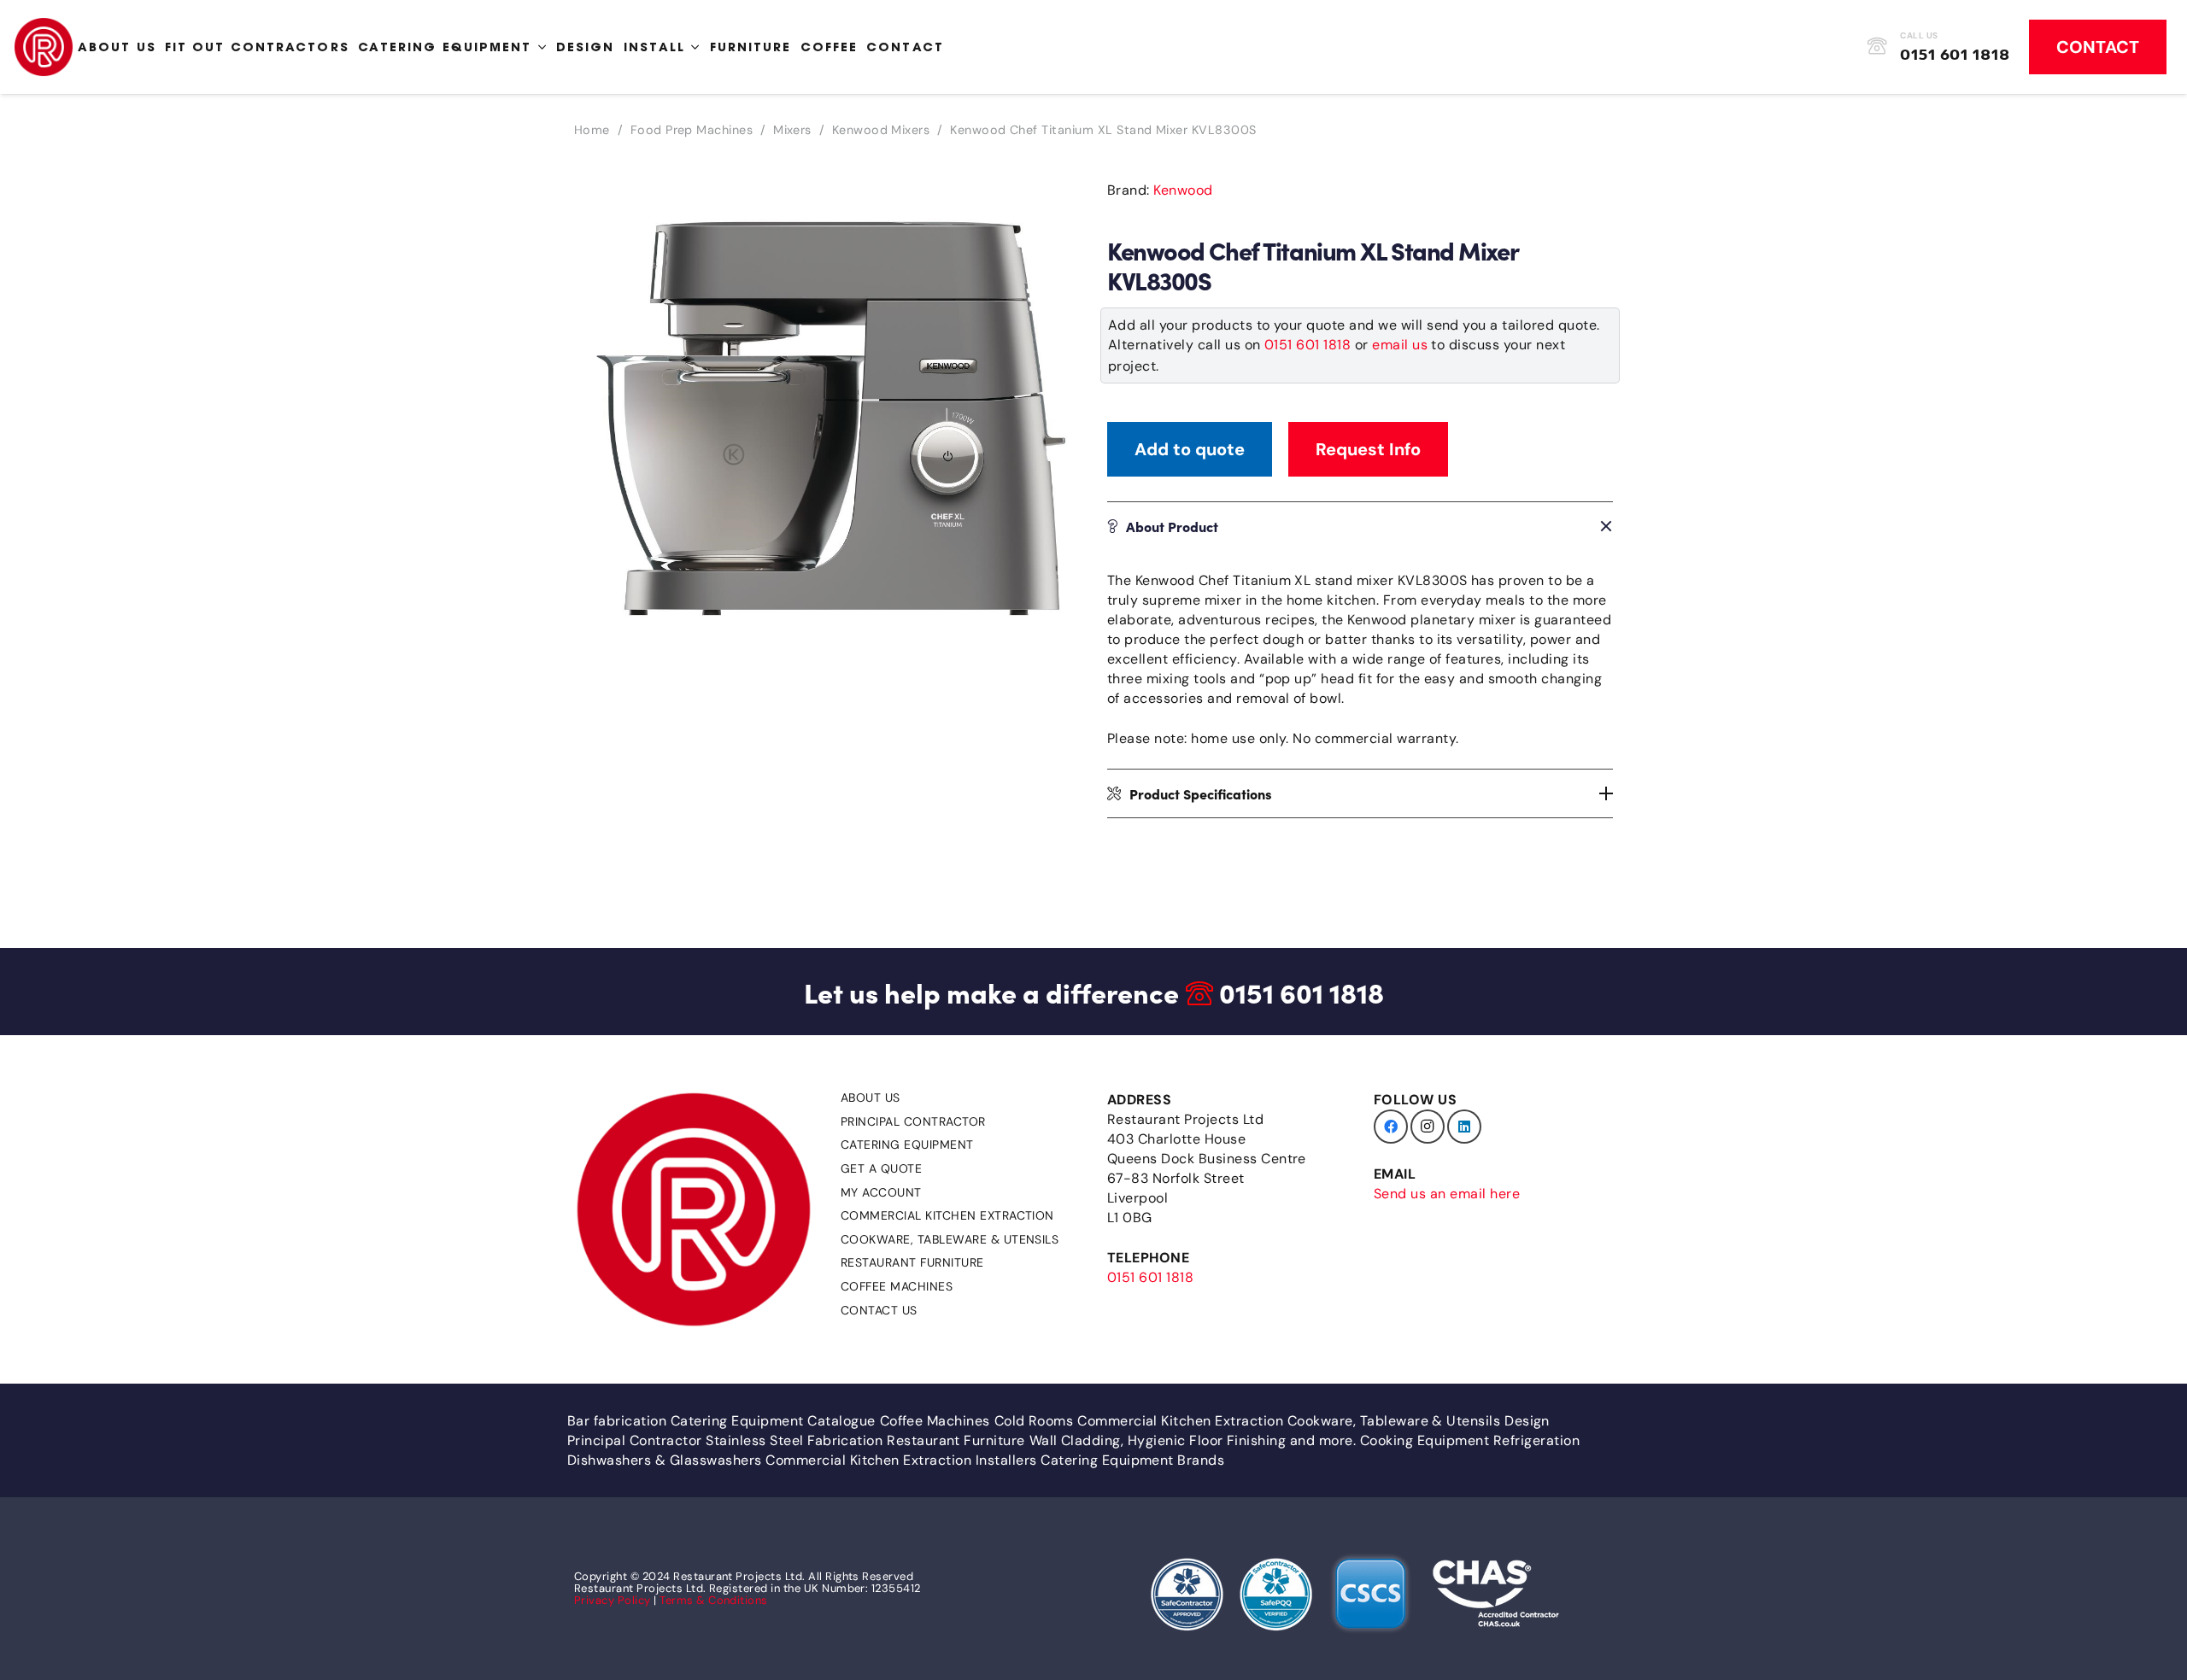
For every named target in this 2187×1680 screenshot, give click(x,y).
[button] (1052, 196)
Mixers (792, 130)
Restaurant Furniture (912, 1262)
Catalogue (841, 1421)
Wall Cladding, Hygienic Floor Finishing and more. (1193, 1440)
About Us (871, 1098)
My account (881, 1192)
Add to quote (1190, 449)
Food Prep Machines (692, 130)
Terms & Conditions (714, 1600)
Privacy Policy (613, 1600)
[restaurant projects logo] (44, 47)
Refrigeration (1536, 1440)
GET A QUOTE (881, 1168)
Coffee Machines (897, 1286)
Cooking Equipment (1425, 1440)
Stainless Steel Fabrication (794, 1440)
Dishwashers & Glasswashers (664, 1460)
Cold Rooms (1034, 1421)
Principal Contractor (913, 1121)
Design (1527, 1421)
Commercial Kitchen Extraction (947, 1215)
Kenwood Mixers (881, 130)
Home (592, 130)
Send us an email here (1447, 1194)
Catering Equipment (907, 1144)
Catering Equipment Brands (1132, 1460)
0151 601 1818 (1308, 345)
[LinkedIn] (1464, 1127)
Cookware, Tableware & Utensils (950, 1239)
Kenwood (1183, 190)
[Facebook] (1391, 1127)
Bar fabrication (617, 1421)
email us (1400, 345)
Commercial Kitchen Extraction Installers (901, 1460)
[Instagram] (1428, 1127)
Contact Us (879, 1310)
